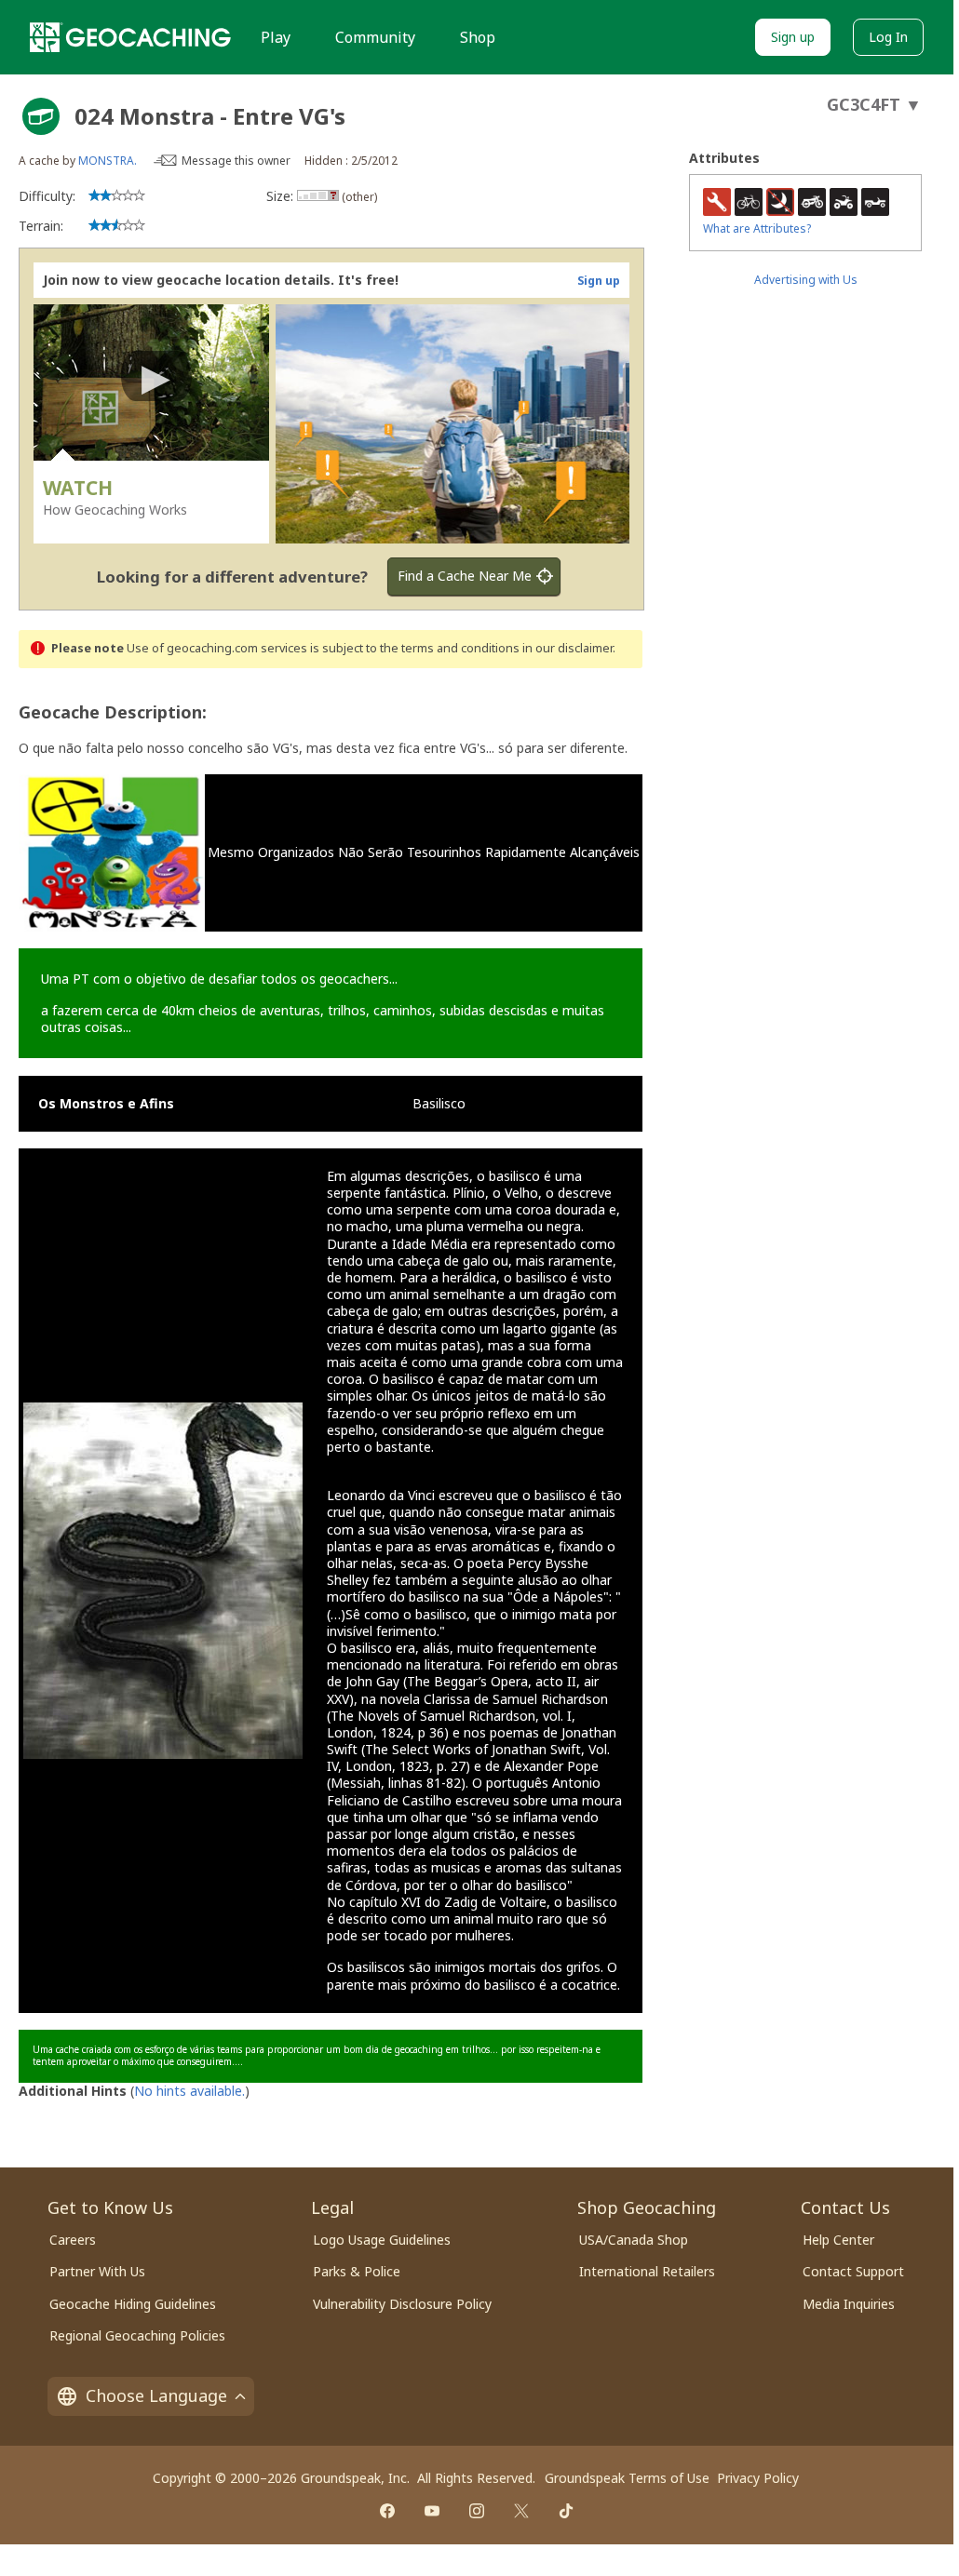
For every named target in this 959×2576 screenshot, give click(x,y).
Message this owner (236, 161)
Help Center (838, 2240)
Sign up (793, 37)
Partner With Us (97, 2271)
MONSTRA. (108, 161)
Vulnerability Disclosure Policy (402, 2304)
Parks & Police (357, 2271)
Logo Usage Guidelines (382, 2240)
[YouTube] (432, 2511)
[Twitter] (521, 2511)
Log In (888, 37)
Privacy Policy (758, 2478)
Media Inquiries (849, 2304)
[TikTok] (566, 2511)
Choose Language (156, 2395)
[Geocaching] (130, 37)
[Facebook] (387, 2511)
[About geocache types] (41, 116)
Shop (478, 37)
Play (276, 37)
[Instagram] (477, 2511)
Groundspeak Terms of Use (627, 2478)
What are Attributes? (757, 228)
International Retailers (647, 2271)
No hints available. (189, 2091)
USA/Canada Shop (634, 2240)
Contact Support (853, 2271)
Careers (73, 2240)
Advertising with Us (806, 280)
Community (375, 37)
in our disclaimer (567, 648)
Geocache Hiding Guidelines (133, 2304)
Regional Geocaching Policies (137, 2335)
